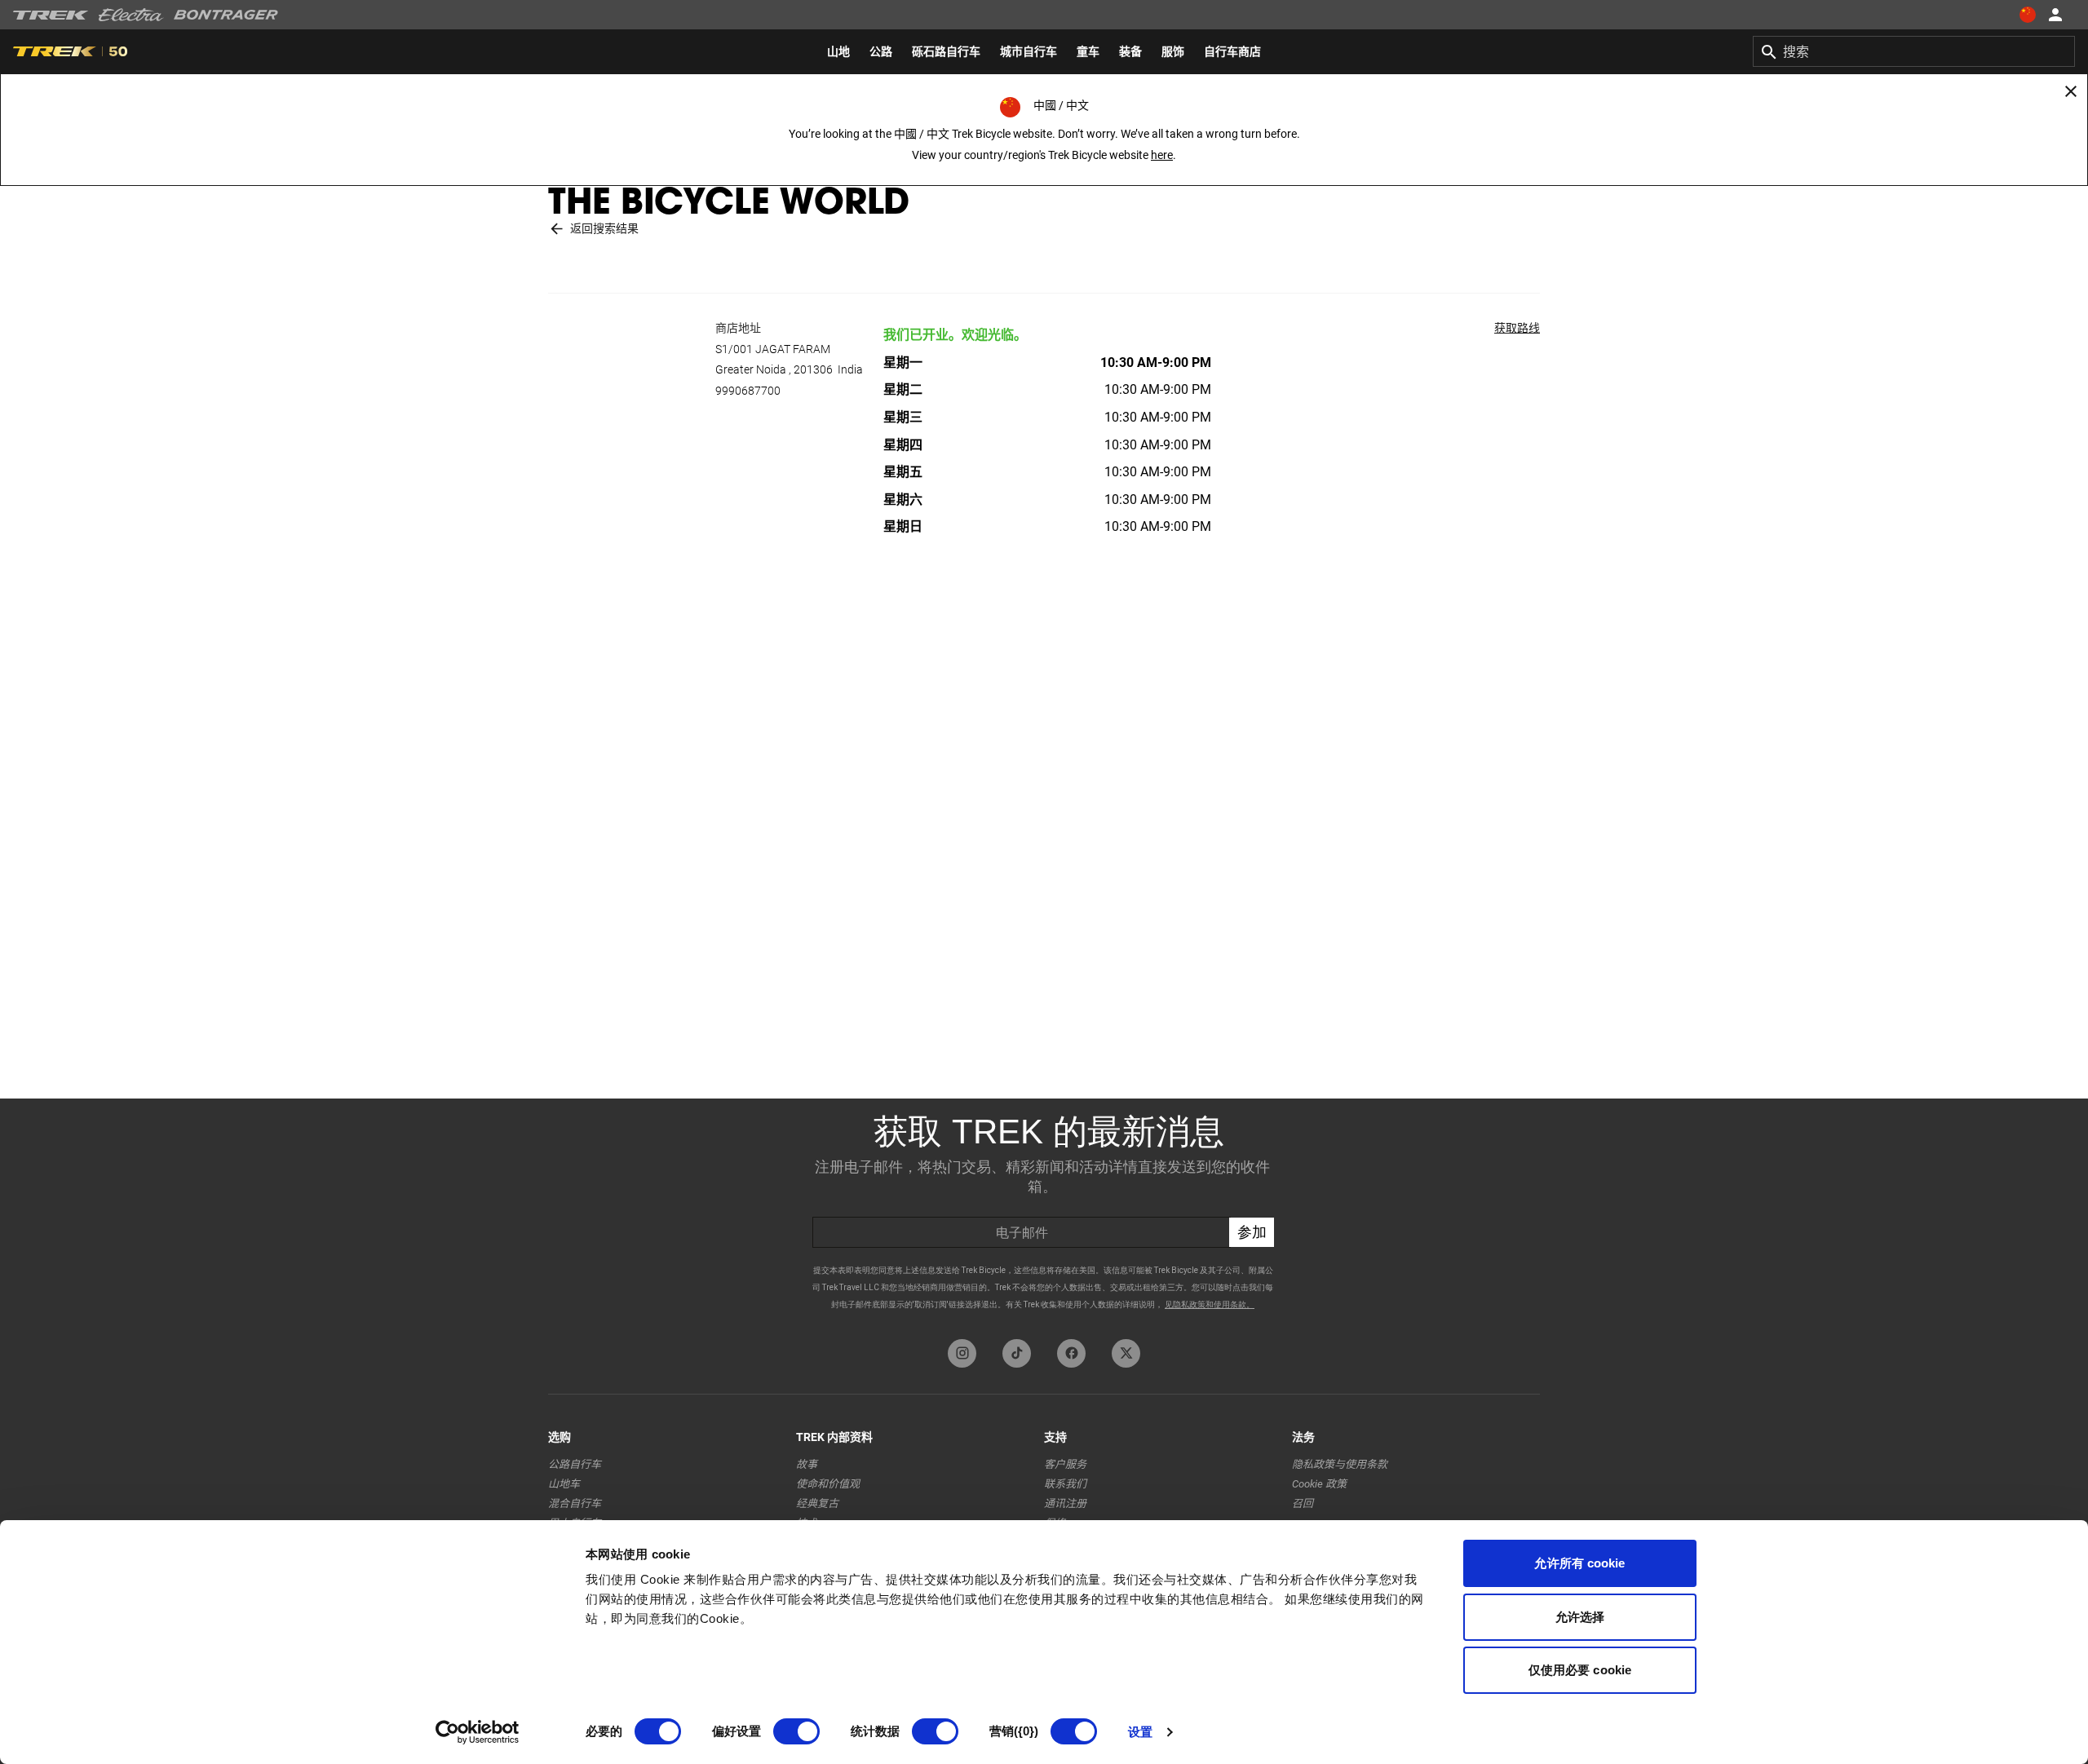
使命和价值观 (828, 1484)
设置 (1140, 1732)
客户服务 (1065, 1464)
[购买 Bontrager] (226, 15)
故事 (807, 1464)
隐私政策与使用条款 (1340, 1464)
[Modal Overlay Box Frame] (1044, 1215)
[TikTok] (1017, 1353)
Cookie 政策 (1319, 1484)
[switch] (796, 1731)
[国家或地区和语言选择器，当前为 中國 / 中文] (2028, 15)
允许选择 (1580, 1617)
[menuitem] (838, 51)
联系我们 (1065, 1484)
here (1162, 155)
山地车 (564, 1484)
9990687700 (748, 391)
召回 (1303, 1503)
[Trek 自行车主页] (51, 15)
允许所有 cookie (1579, 1563)
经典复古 (817, 1503)
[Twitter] (1126, 1353)
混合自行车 (575, 1503)
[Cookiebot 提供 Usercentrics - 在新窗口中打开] (478, 1732)
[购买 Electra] (131, 15)
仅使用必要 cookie (1580, 1670)
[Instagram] (962, 1353)
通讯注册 (1065, 1503)
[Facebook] (1071, 1353)
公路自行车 (575, 1464)
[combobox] (1914, 51)
